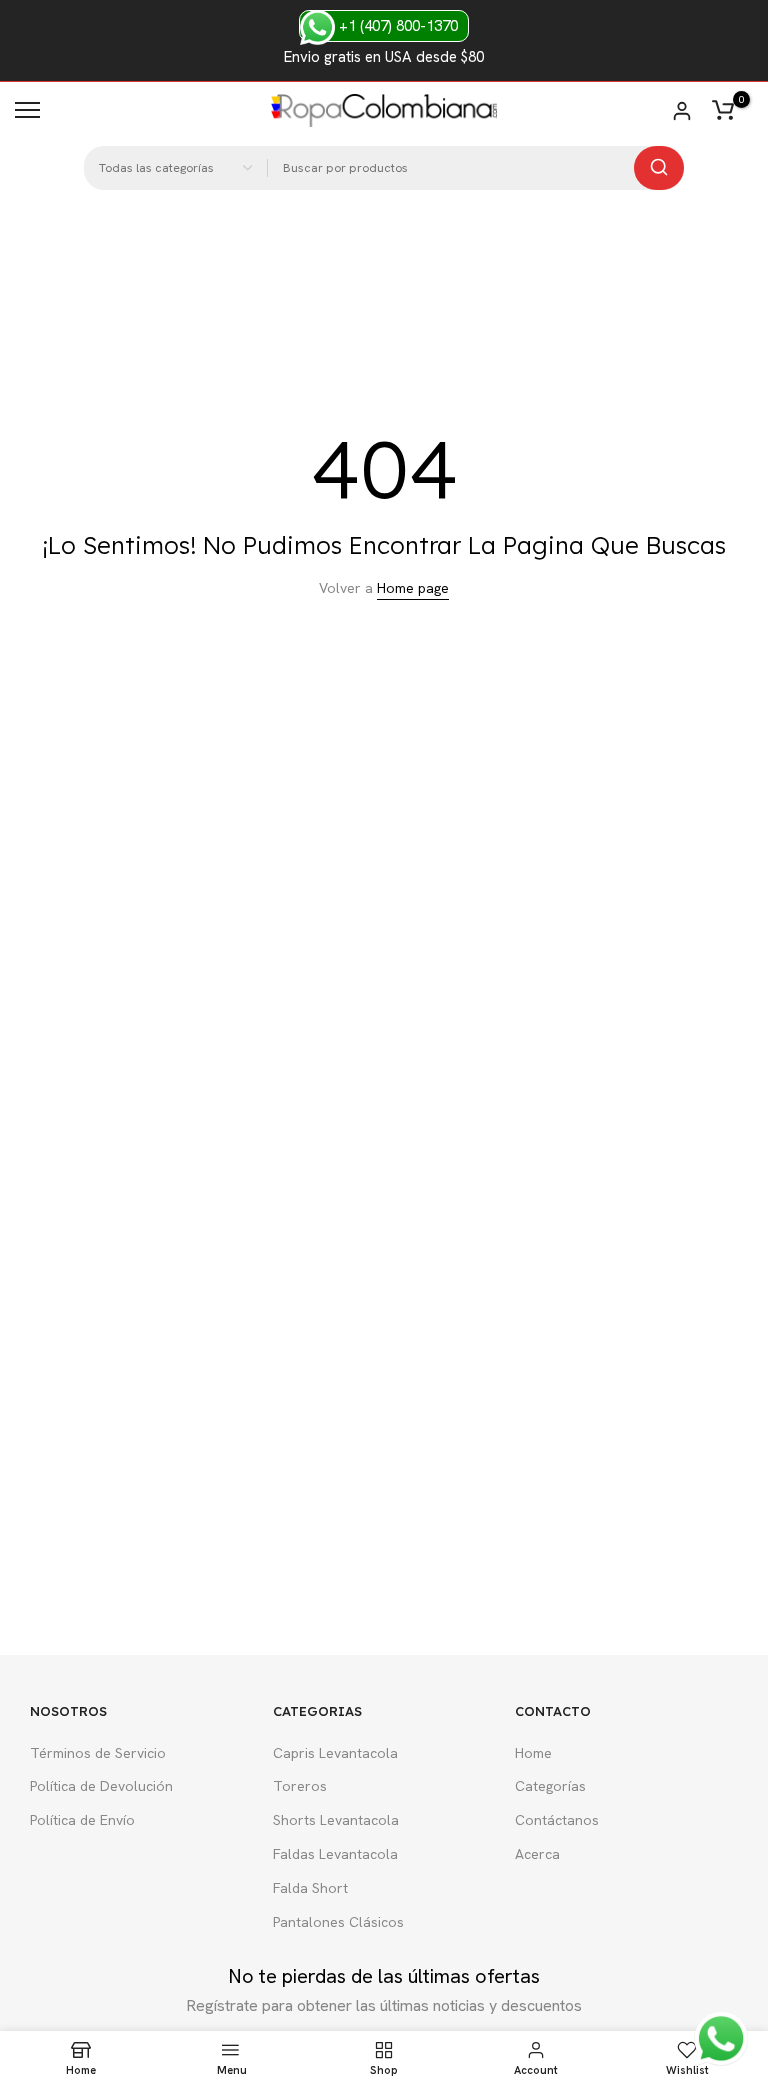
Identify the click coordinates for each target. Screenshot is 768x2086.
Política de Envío (82, 1820)
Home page (413, 588)
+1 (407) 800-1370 (396, 26)
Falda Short (310, 1888)
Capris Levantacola (335, 1753)
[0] (723, 110)
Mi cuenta (682, 111)
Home (533, 1753)
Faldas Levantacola (335, 1854)
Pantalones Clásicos (338, 1922)
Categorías (550, 1786)
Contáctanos (557, 1820)
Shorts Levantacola (336, 1820)
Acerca (537, 1854)
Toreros (300, 1786)
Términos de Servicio (98, 1753)
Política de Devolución (101, 1786)
